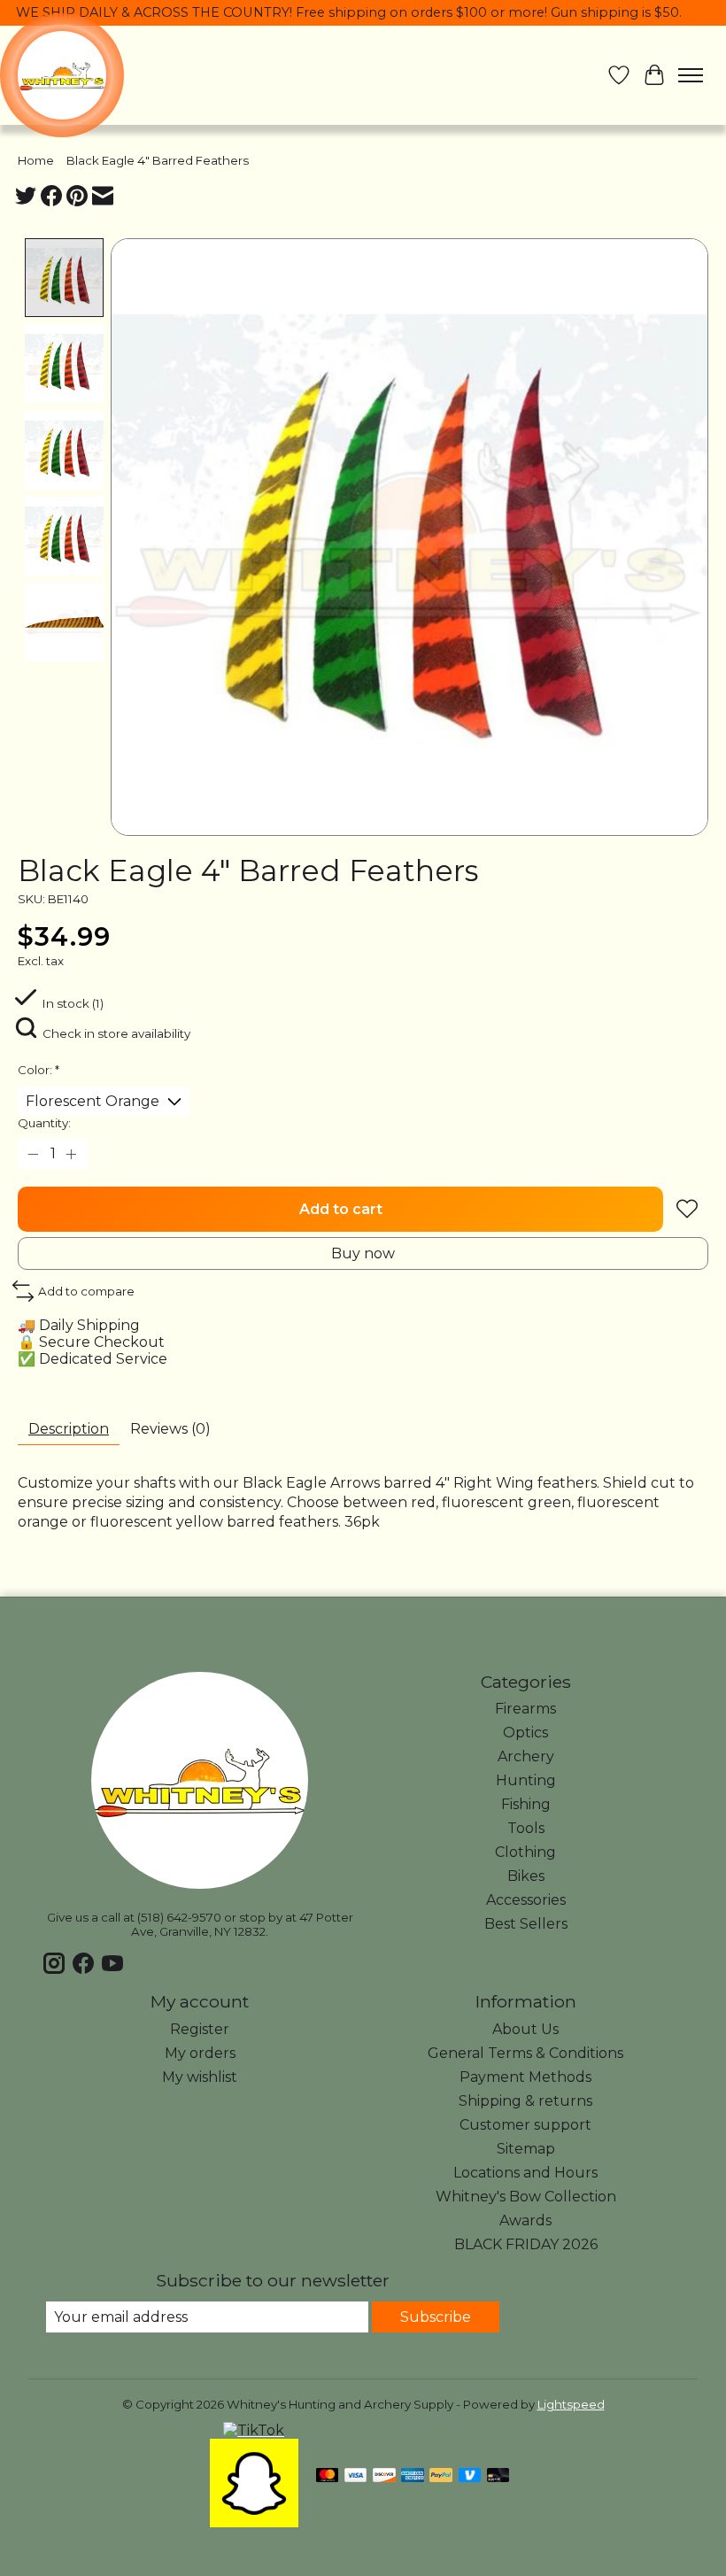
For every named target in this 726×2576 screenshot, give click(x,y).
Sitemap (526, 2149)
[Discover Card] (384, 2476)
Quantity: (44, 1123)
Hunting (526, 1780)
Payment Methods (525, 2077)
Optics (525, 1733)
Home (36, 160)
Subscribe (436, 2317)
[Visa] (356, 2476)
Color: (39, 1070)
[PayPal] (441, 2476)
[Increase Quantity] (72, 1154)
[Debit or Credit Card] (498, 2476)
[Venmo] (470, 2476)
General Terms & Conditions (525, 2053)
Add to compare (86, 1291)
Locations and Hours (525, 2173)
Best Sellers (526, 1924)
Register (200, 2029)
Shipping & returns (525, 2101)
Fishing (526, 1804)
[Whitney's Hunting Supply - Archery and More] (62, 75)
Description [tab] (69, 1429)
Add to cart (341, 1209)
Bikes (526, 1876)
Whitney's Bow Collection (526, 2197)
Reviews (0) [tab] (170, 1429)
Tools (526, 1828)
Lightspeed (571, 2404)
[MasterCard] (328, 2476)
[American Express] (413, 2476)
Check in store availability (116, 1033)
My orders (200, 2053)
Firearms (525, 1709)
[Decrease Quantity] (35, 1154)
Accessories (526, 1900)
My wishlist (200, 2077)
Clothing (525, 1852)
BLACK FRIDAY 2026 (526, 2244)
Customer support (525, 2125)
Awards (525, 2220)
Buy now (363, 1253)
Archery (526, 1756)
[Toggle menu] (691, 75)
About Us (525, 2029)
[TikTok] (254, 2430)
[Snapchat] (254, 2522)
